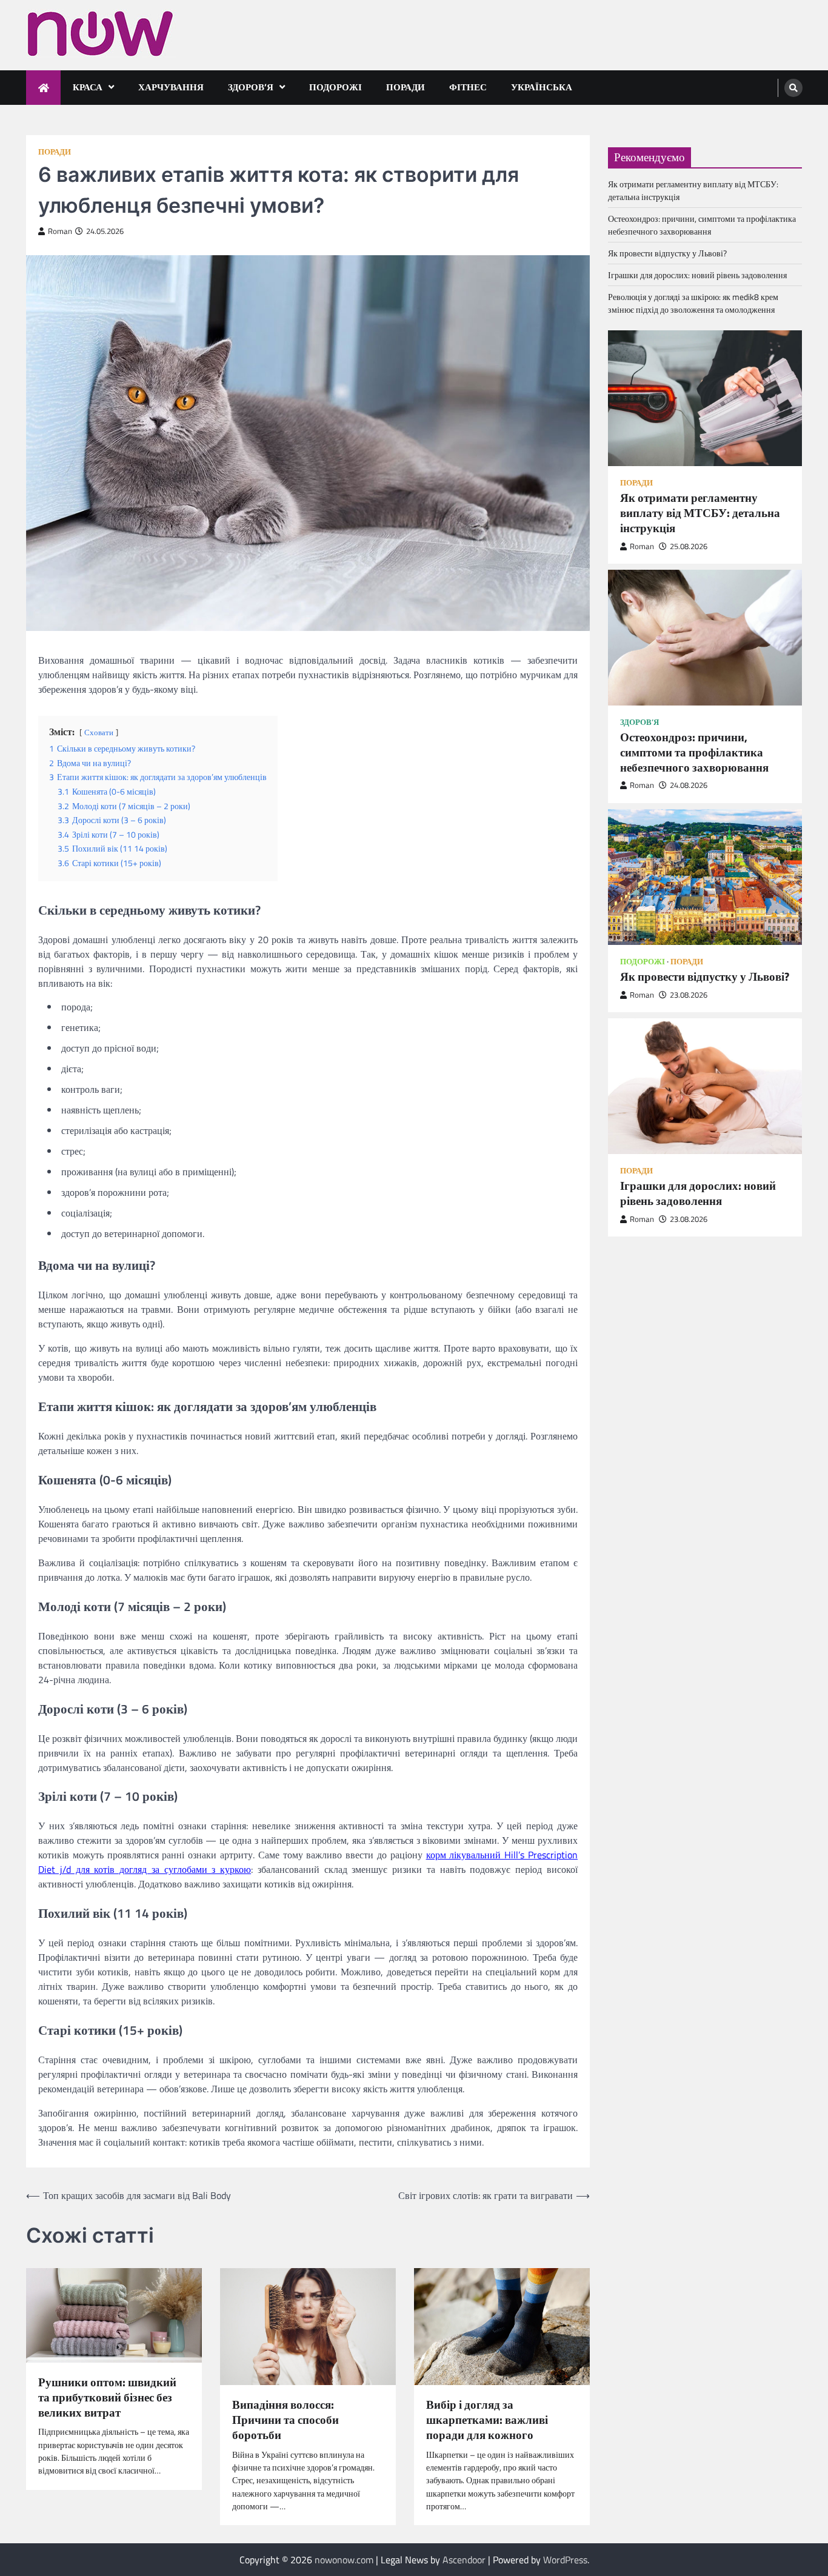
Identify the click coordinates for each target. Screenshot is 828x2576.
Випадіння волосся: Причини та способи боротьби (285, 2420)
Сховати (99, 732)
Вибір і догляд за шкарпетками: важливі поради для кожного (487, 2420)
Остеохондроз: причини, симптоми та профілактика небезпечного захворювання (702, 225)
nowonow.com (344, 2560)
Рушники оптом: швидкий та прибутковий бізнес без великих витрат (107, 2397)
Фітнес (468, 87)
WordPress (565, 2560)
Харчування (171, 87)
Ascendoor (464, 2560)
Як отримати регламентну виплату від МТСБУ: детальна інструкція (700, 513)
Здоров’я (251, 87)
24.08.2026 (689, 786)
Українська (542, 87)
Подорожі (336, 87)
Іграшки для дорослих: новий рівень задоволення (697, 275)
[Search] (793, 88)
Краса (88, 87)
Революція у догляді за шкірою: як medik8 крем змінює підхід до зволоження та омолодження (693, 304)
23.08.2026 (689, 995)
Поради (406, 87)
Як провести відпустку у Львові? (667, 254)
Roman (60, 231)
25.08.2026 (689, 546)
